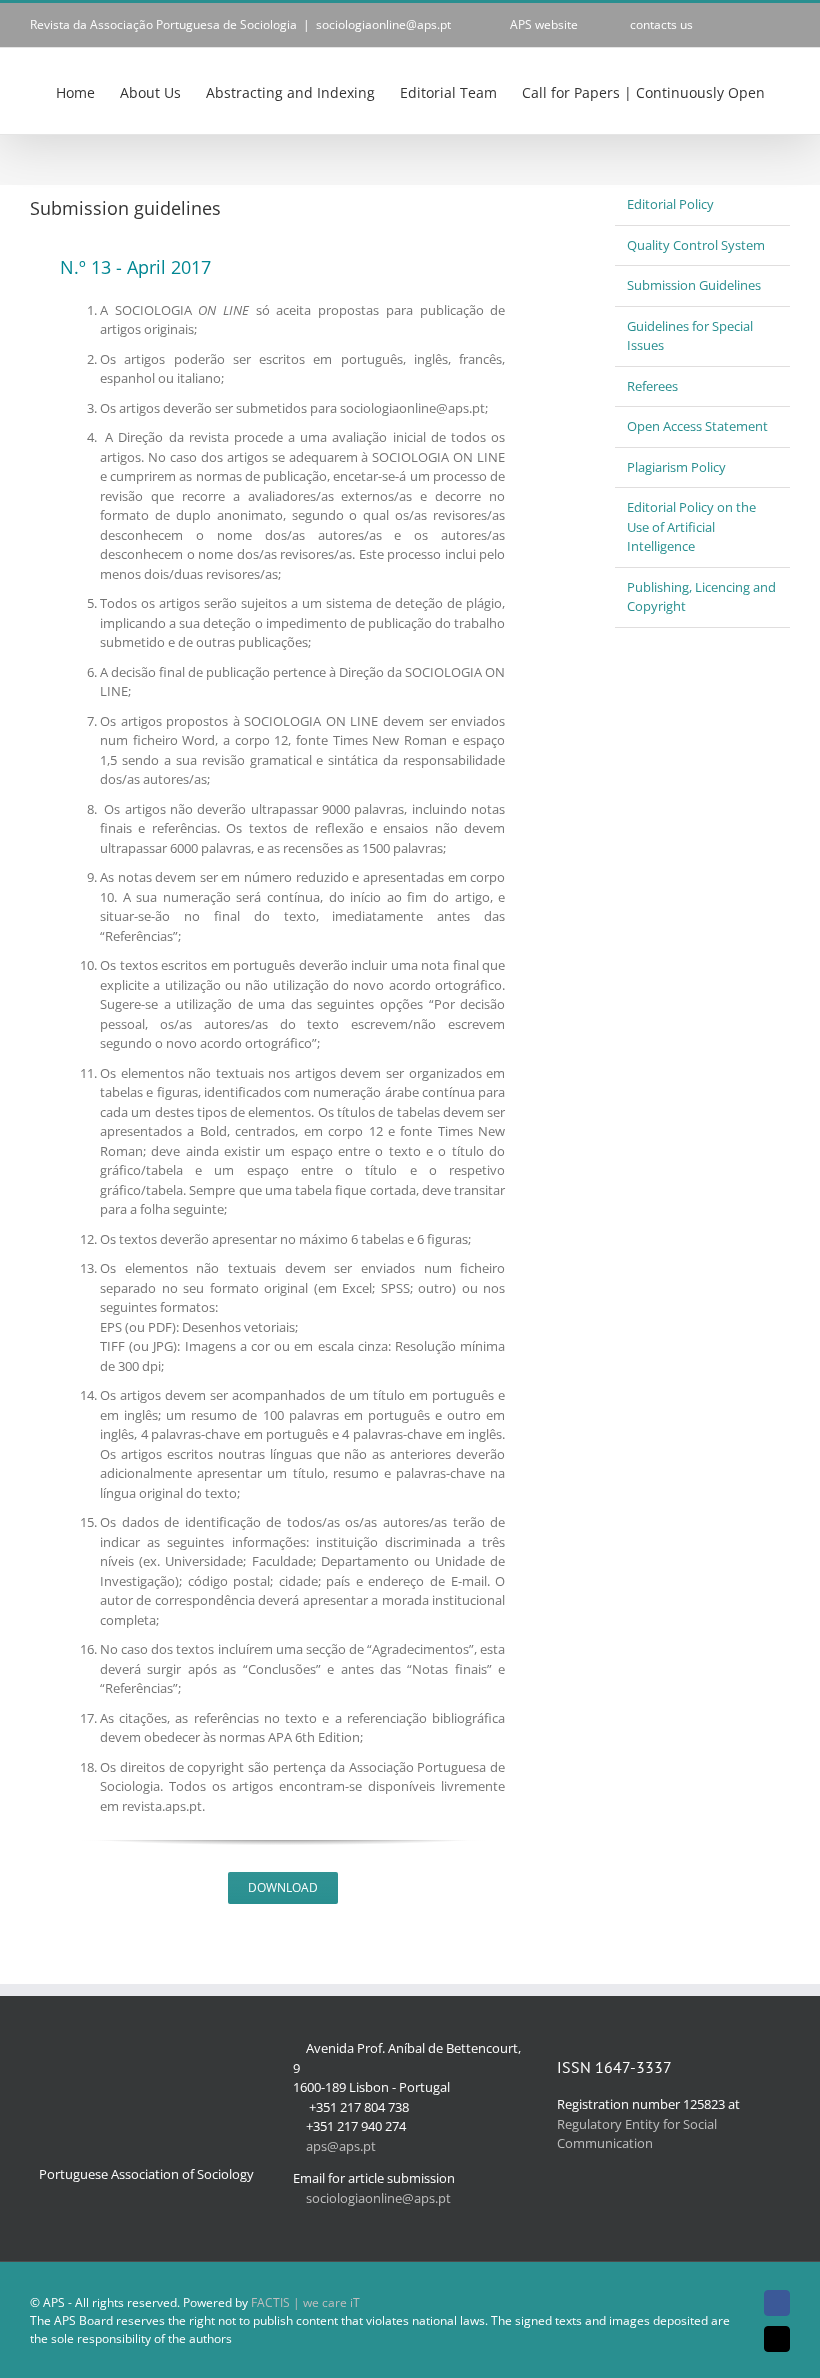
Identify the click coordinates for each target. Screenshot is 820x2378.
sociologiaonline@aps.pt (383, 24)
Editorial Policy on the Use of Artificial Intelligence (691, 526)
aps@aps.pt (341, 2146)
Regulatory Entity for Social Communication (637, 2134)
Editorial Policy (670, 204)
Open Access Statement (697, 426)
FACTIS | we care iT (305, 2302)
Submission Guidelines (694, 285)
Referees (652, 386)
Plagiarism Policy (676, 467)
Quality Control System (696, 245)
